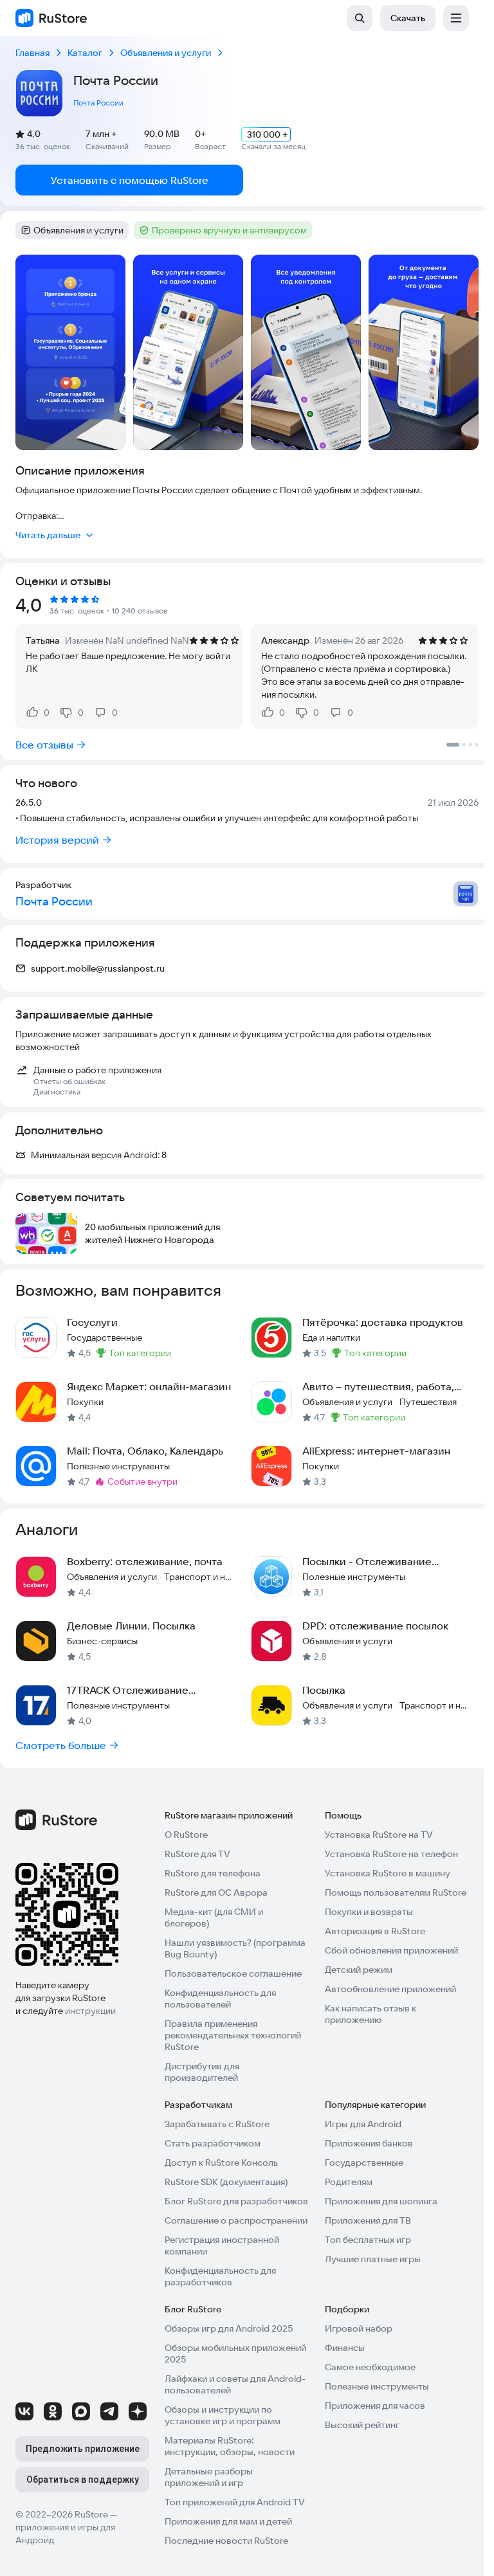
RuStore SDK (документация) (226, 2182)
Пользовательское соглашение (233, 1973)
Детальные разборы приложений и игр (209, 2477)
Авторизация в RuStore (375, 1931)
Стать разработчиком (213, 2143)
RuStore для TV (197, 1854)
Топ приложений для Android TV (235, 2502)
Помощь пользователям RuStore (396, 1892)
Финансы (345, 2348)
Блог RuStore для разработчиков (236, 2201)
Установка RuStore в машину (388, 1873)
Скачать (408, 18)
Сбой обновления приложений (391, 1950)
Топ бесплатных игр (368, 2240)
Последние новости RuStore (226, 2541)
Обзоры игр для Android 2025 (229, 2328)
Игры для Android (363, 2124)
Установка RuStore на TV (379, 1835)
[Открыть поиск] (360, 18)
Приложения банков (369, 2143)
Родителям (349, 2182)
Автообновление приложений (390, 1989)
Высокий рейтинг (362, 2425)
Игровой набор (359, 2328)
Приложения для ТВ (368, 2220)
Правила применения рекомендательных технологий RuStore (233, 2035)
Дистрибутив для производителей (202, 2072)
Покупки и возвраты (369, 1912)
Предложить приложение (83, 2449)
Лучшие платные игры (373, 2259)
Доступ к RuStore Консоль (221, 2163)
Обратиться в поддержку (83, 2480)
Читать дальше (48, 535)
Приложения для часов (375, 2406)
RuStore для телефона (213, 1873)
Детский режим (359, 1970)
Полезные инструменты (377, 2386)
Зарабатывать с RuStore (217, 2124)
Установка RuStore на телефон (391, 1854)
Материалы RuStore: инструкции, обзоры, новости (230, 2446)
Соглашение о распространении (236, 2220)
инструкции (90, 2011)
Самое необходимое (370, 2367)
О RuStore (186, 1835)
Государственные (364, 2163)
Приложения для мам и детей (228, 2521)
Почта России (98, 103)
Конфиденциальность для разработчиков (220, 2276)
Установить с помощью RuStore (130, 180)
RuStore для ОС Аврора (216, 1892)
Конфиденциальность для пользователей (220, 1999)
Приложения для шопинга (381, 2201)
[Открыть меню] (456, 18)
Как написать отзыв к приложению (370, 2014)
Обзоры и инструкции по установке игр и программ (223, 2415)
